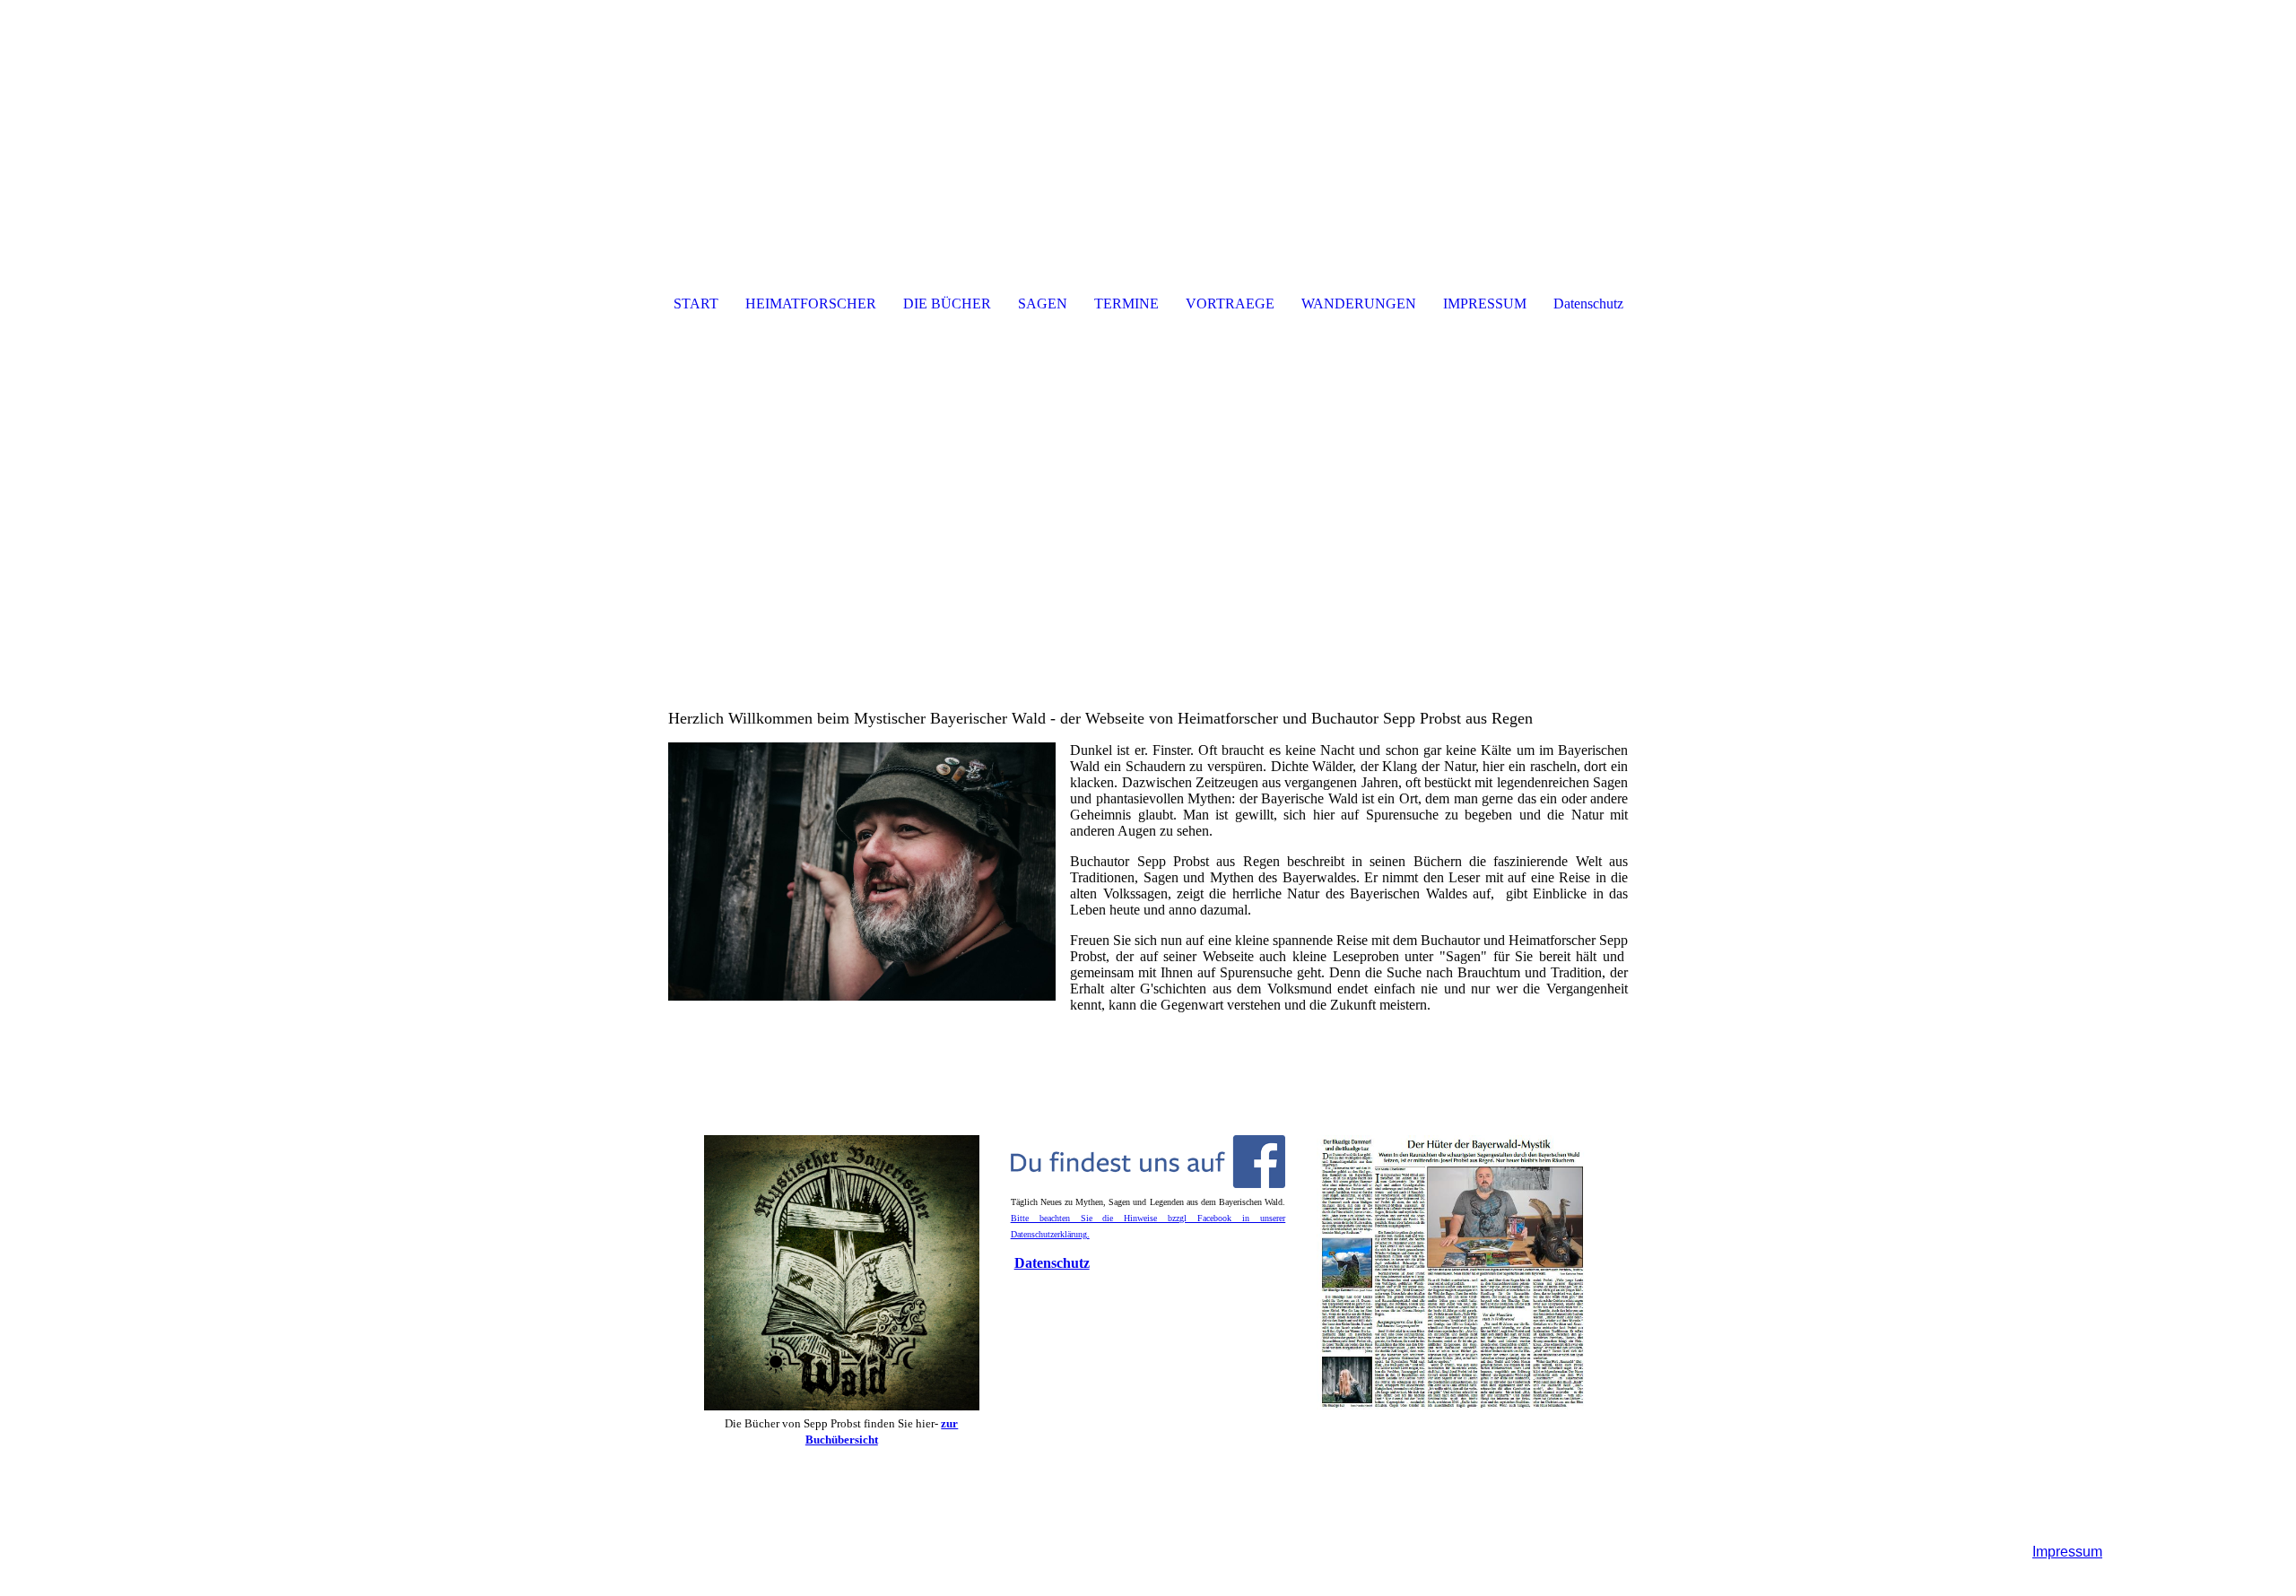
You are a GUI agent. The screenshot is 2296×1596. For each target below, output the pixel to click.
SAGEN (1043, 304)
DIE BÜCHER (947, 304)
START (696, 304)
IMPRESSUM (1485, 304)
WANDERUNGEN (1359, 304)
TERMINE (1126, 304)
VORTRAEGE (1230, 304)
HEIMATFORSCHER (811, 304)
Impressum (2067, 1552)
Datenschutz (1588, 304)
